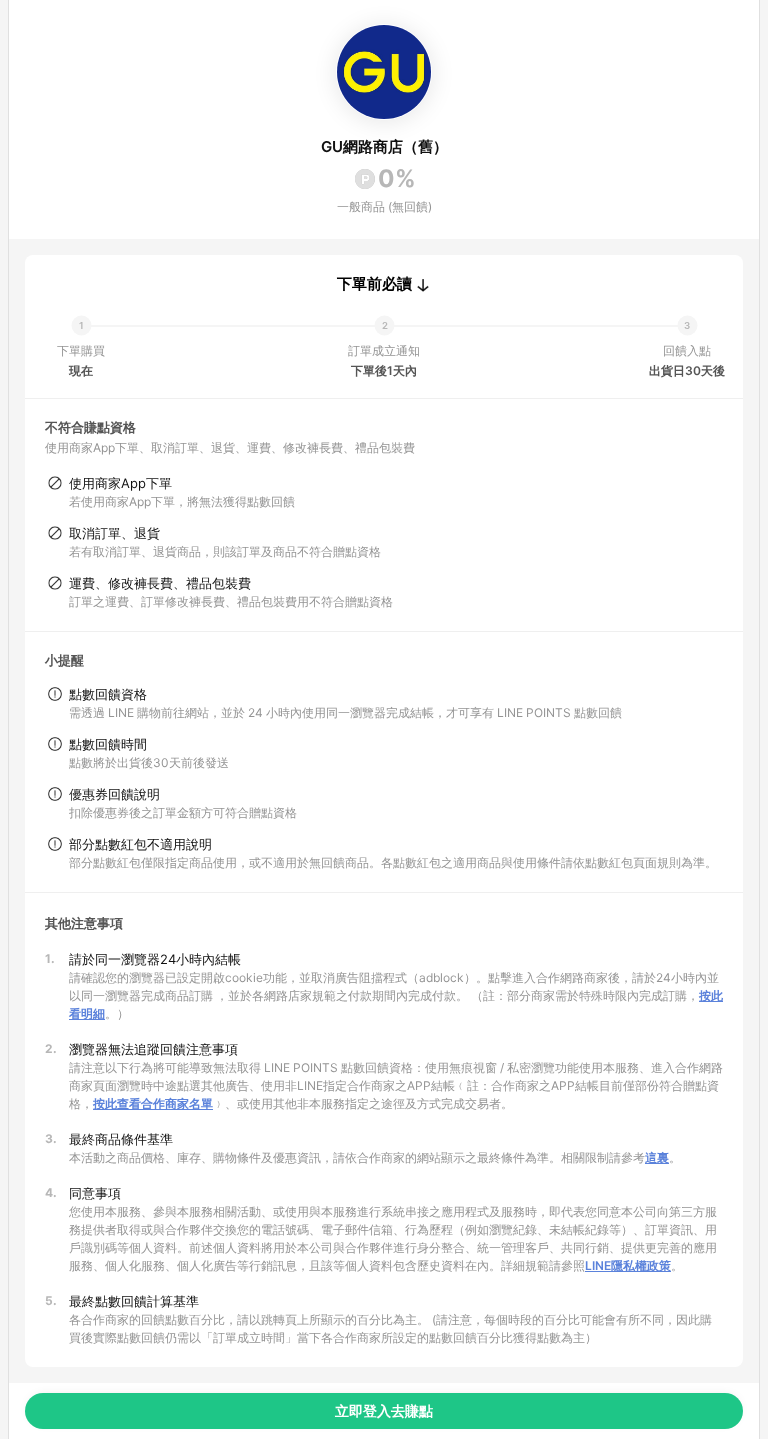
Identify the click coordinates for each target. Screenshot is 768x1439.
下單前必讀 (374, 284)
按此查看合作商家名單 (153, 1103)
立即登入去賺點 (384, 1410)
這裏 (657, 1157)
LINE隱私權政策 (628, 1265)
